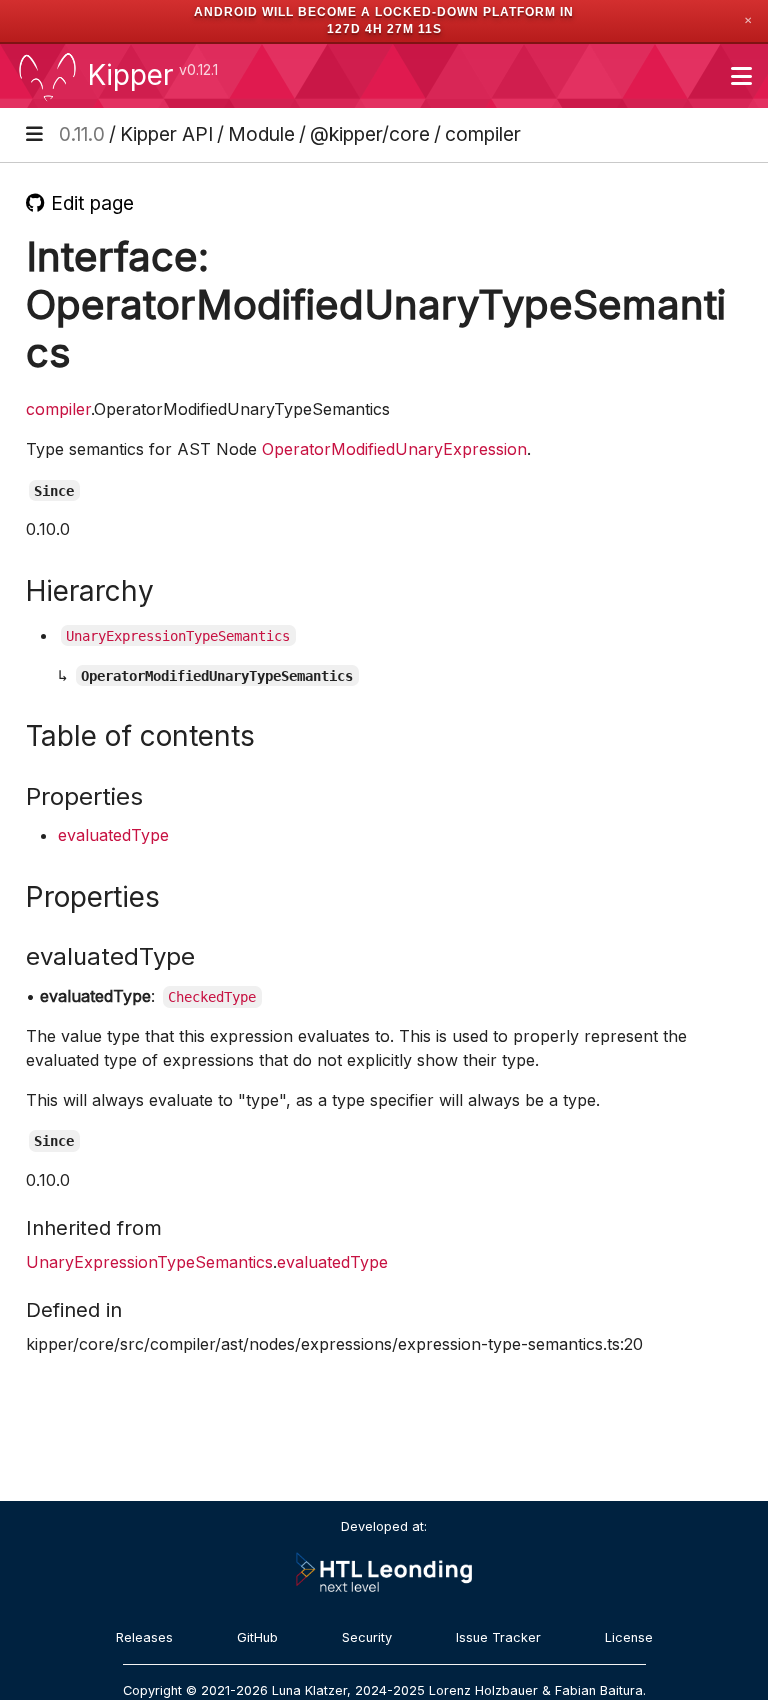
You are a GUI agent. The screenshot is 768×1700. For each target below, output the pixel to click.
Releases (144, 1637)
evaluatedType (113, 835)
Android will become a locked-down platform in (384, 12)
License (629, 1637)
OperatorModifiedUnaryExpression (394, 449)
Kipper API (166, 134)
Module (261, 134)
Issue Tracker (498, 1637)
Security (367, 1637)
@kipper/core (370, 134)
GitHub (257, 1637)
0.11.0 (82, 134)
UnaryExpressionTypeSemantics (149, 1262)
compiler (483, 134)
